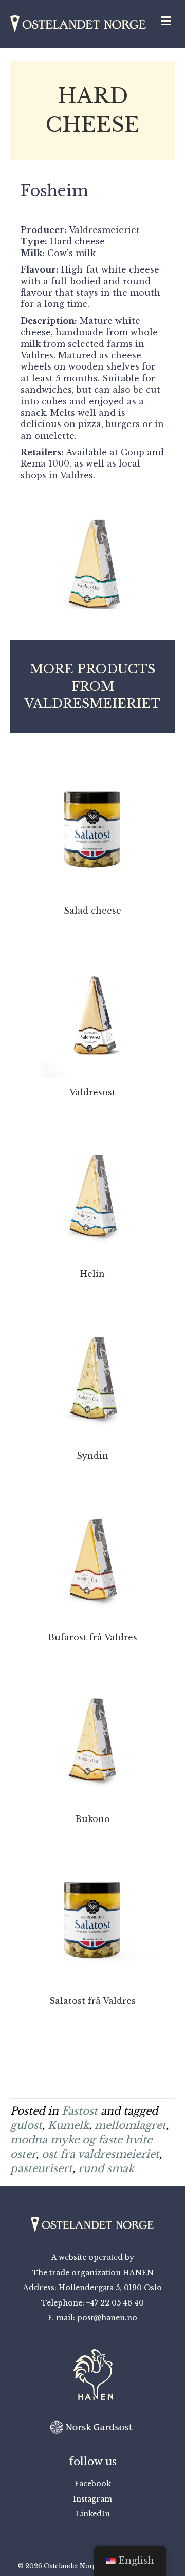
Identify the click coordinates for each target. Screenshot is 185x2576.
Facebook (93, 2484)
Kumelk (68, 2125)
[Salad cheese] (92, 824)
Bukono (92, 1819)
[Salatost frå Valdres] (92, 1914)
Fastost (80, 2111)
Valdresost (92, 1092)
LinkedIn (93, 2514)
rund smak (106, 2168)
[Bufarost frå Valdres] (92, 1551)
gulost (26, 2125)
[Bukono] (92, 1733)
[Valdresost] (92, 1006)
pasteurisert (41, 2168)
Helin (92, 1274)
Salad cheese (92, 911)
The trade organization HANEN (93, 2273)
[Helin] (92, 1188)
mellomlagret (130, 2125)
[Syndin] (92, 1369)
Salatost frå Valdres (92, 2001)
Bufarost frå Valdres (92, 1637)
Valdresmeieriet (104, 230)
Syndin (92, 1456)
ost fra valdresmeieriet (100, 2154)
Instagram (92, 2499)
